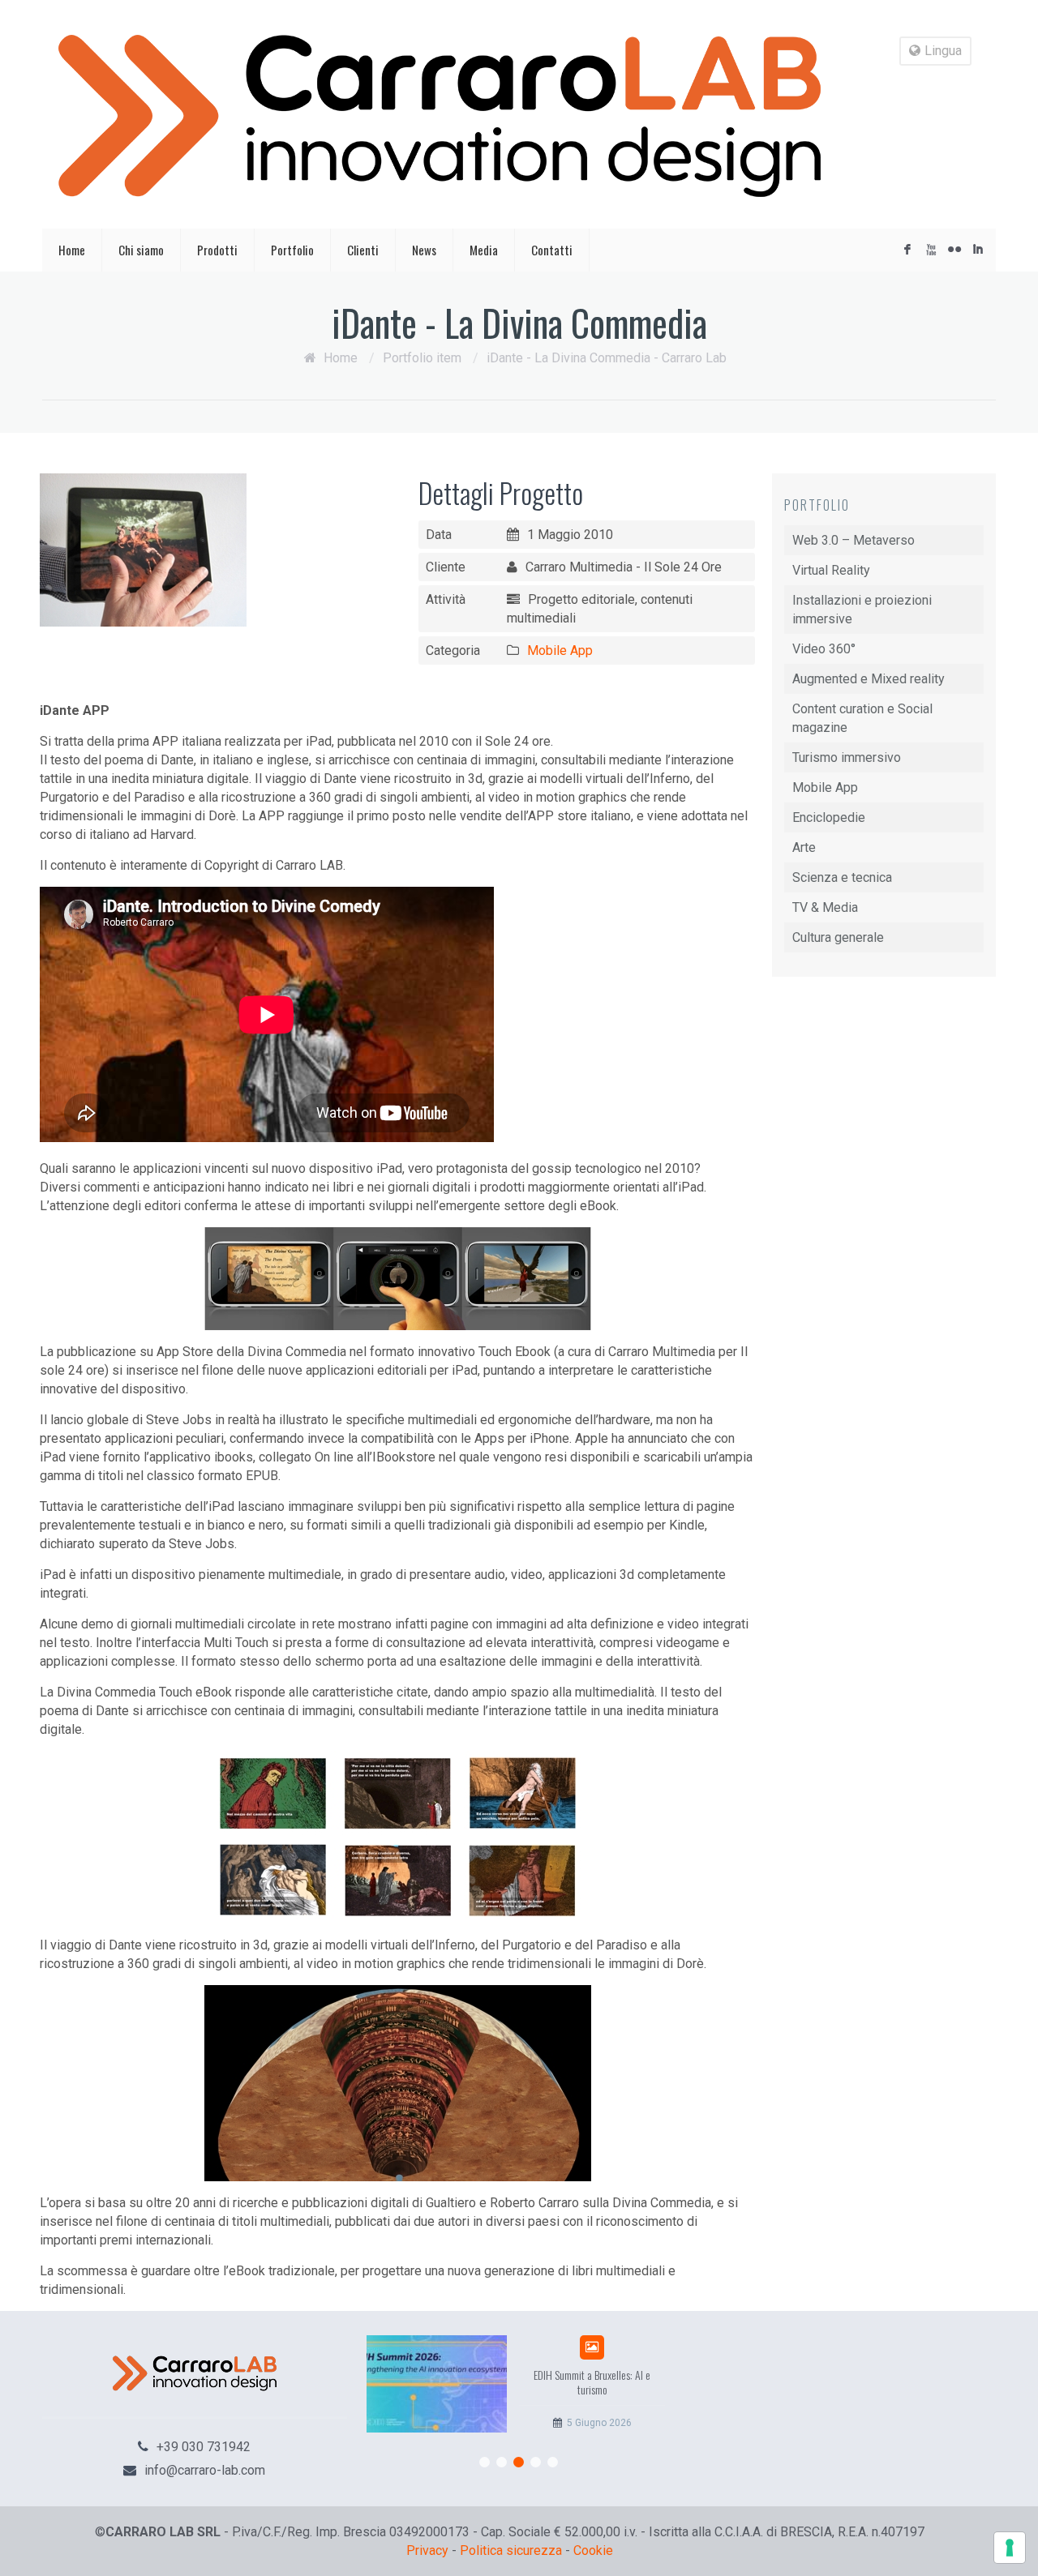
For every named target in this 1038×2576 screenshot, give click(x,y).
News (424, 250)
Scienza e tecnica (842, 877)
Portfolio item (422, 358)
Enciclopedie (829, 817)
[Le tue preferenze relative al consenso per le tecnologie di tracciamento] (1010, 2548)
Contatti (552, 250)
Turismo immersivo (847, 757)
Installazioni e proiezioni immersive (862, 610)
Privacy (427, 2550)
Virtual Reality (831, 570)
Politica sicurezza (511, 2550)
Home (72, 250)
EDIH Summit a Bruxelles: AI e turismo (592, 2382)
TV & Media (825, 907)
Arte (804, 847)
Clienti (363, 250)
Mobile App (560, 650)
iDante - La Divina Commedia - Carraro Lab (607, 358)
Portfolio (292, 250)
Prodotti (217, 250)
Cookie (593, 2550)
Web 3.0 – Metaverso (854, 540)
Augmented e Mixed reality (869, 679)
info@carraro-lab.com (205, 2470)
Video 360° (824, 649)
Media (484, 250)
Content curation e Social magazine (862, 718)
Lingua (943, 51)
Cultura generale (838, 937)
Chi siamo (141, 250)
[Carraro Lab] (440, 116)
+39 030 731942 (204, 2447)
